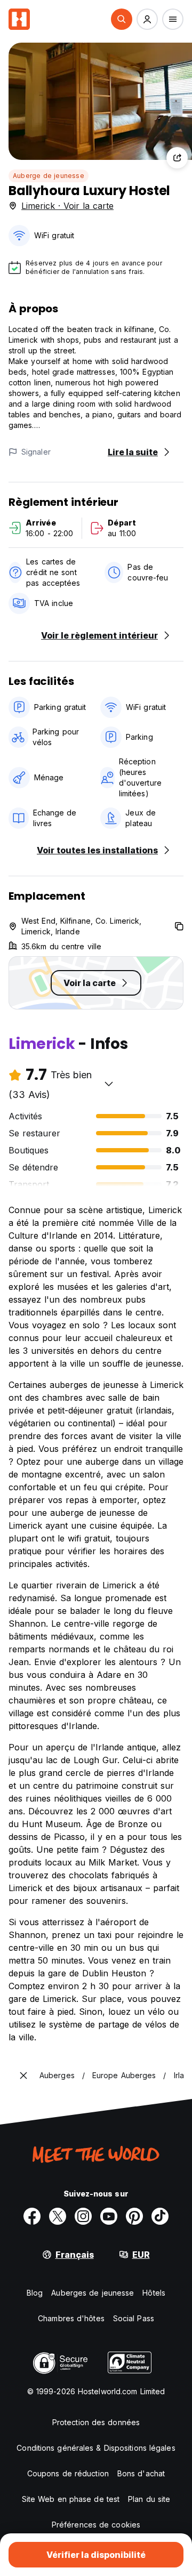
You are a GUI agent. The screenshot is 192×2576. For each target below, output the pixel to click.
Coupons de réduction (68, 2473)
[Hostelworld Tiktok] (160, 2216)
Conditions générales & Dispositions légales (96, 2448)
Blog (35, 2293)
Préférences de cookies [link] (96, 2525)
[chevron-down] (109, 1084)
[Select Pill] (122, 19)
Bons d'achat (141, 2473)
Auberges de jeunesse (93, 2293)
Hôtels (154, 2293)
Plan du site (149, 2499)
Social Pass (134, 2318)
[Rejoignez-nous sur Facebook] (32, 2216)
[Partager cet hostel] (177, 158)
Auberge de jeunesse (49, 176)
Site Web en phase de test (71, 2499)
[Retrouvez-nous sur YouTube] (109, 2216)
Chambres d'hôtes (71, 2318)
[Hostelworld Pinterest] (134, 2216)
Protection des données (96, 2422)
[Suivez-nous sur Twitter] (58, 2216)
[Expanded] (23, 2076)
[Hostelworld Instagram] (83, 2216)
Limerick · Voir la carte (67, 206)
